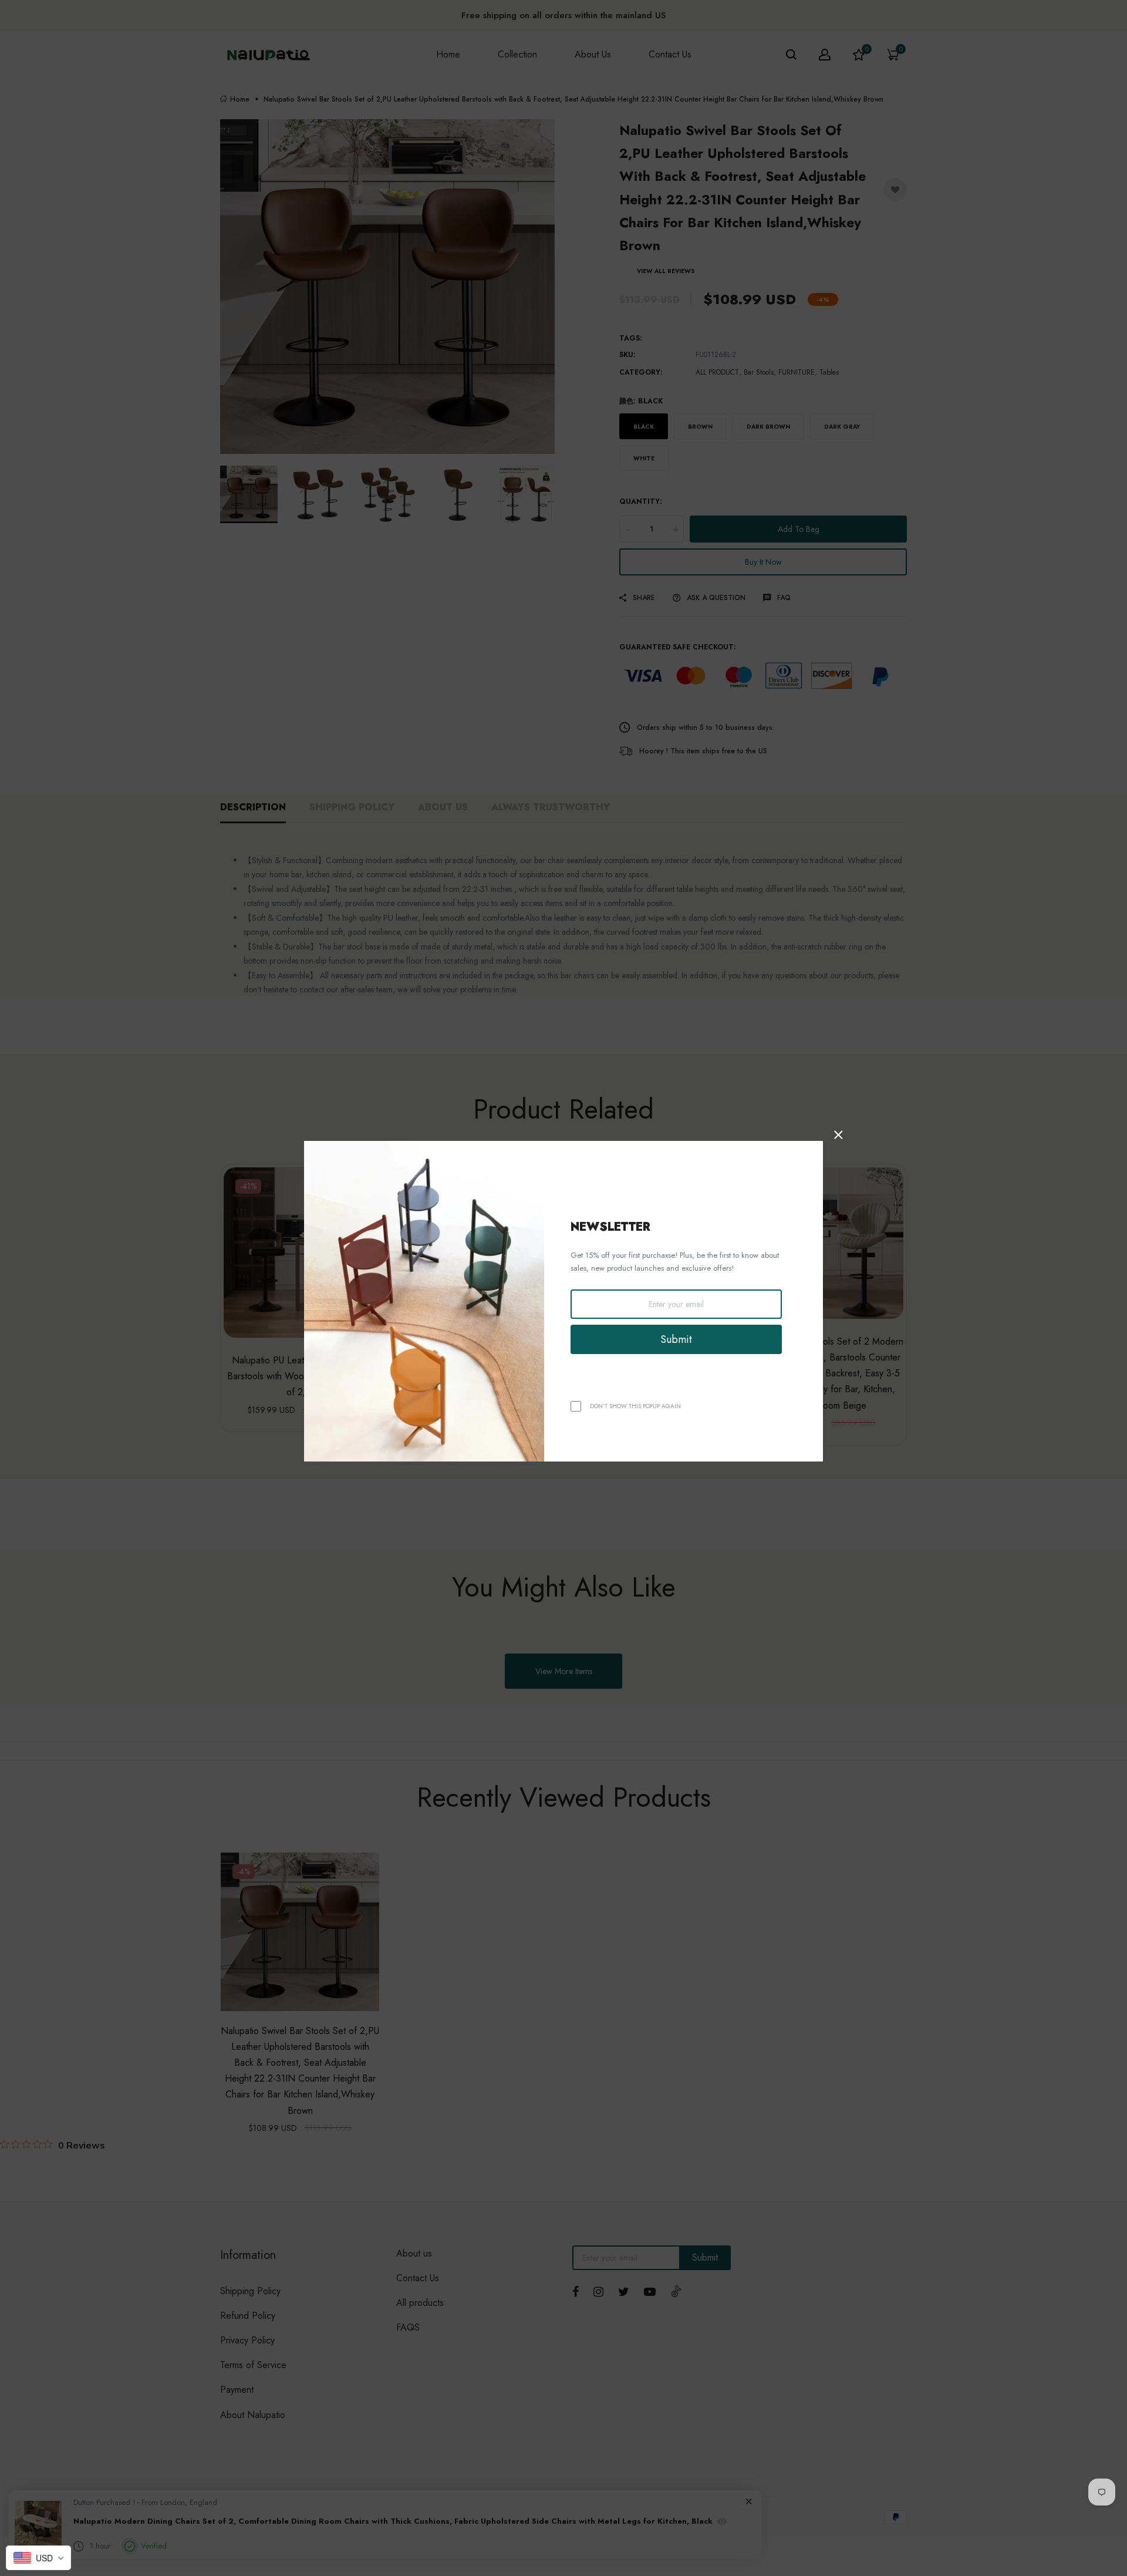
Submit (676, 1339)
